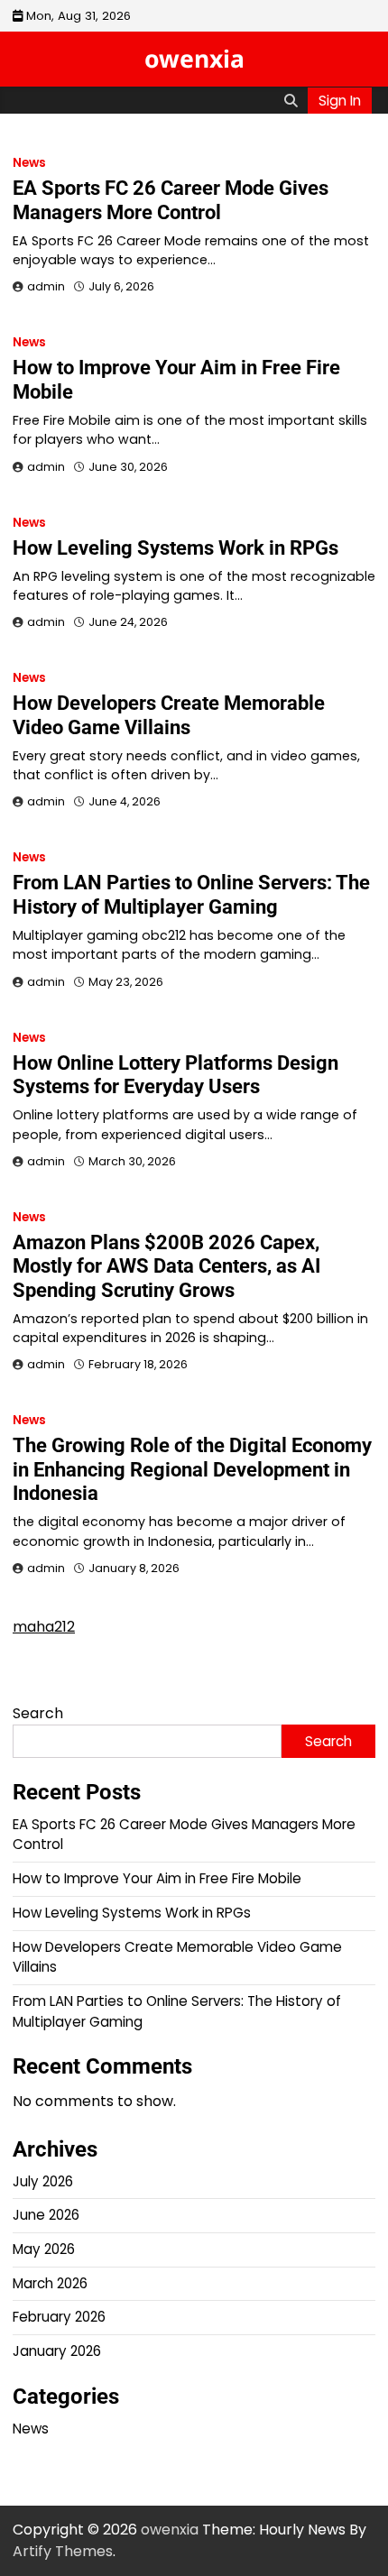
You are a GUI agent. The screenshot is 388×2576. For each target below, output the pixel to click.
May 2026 (44, 2249)
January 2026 (57, 2351)
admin (46, 286)
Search (38, 1713)
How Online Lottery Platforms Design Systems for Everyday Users (176, 1075)
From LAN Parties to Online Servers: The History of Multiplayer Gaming (191, 894)
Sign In (340, 101)
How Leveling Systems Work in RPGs (176, 548)
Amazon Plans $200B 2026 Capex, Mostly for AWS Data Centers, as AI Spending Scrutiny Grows (166, 1266)
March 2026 (50, 2283)
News (29, 163)
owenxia (194, 59)
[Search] (291, 100)
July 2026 (43, 2181)
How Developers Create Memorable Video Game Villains (169, 715)
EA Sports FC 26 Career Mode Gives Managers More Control (171, 200)
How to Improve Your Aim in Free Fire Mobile (157, 1878)
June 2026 (46, 2215)
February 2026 (59, 2317)
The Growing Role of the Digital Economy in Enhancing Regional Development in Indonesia (192, 1469)
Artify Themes (63, 2551)
